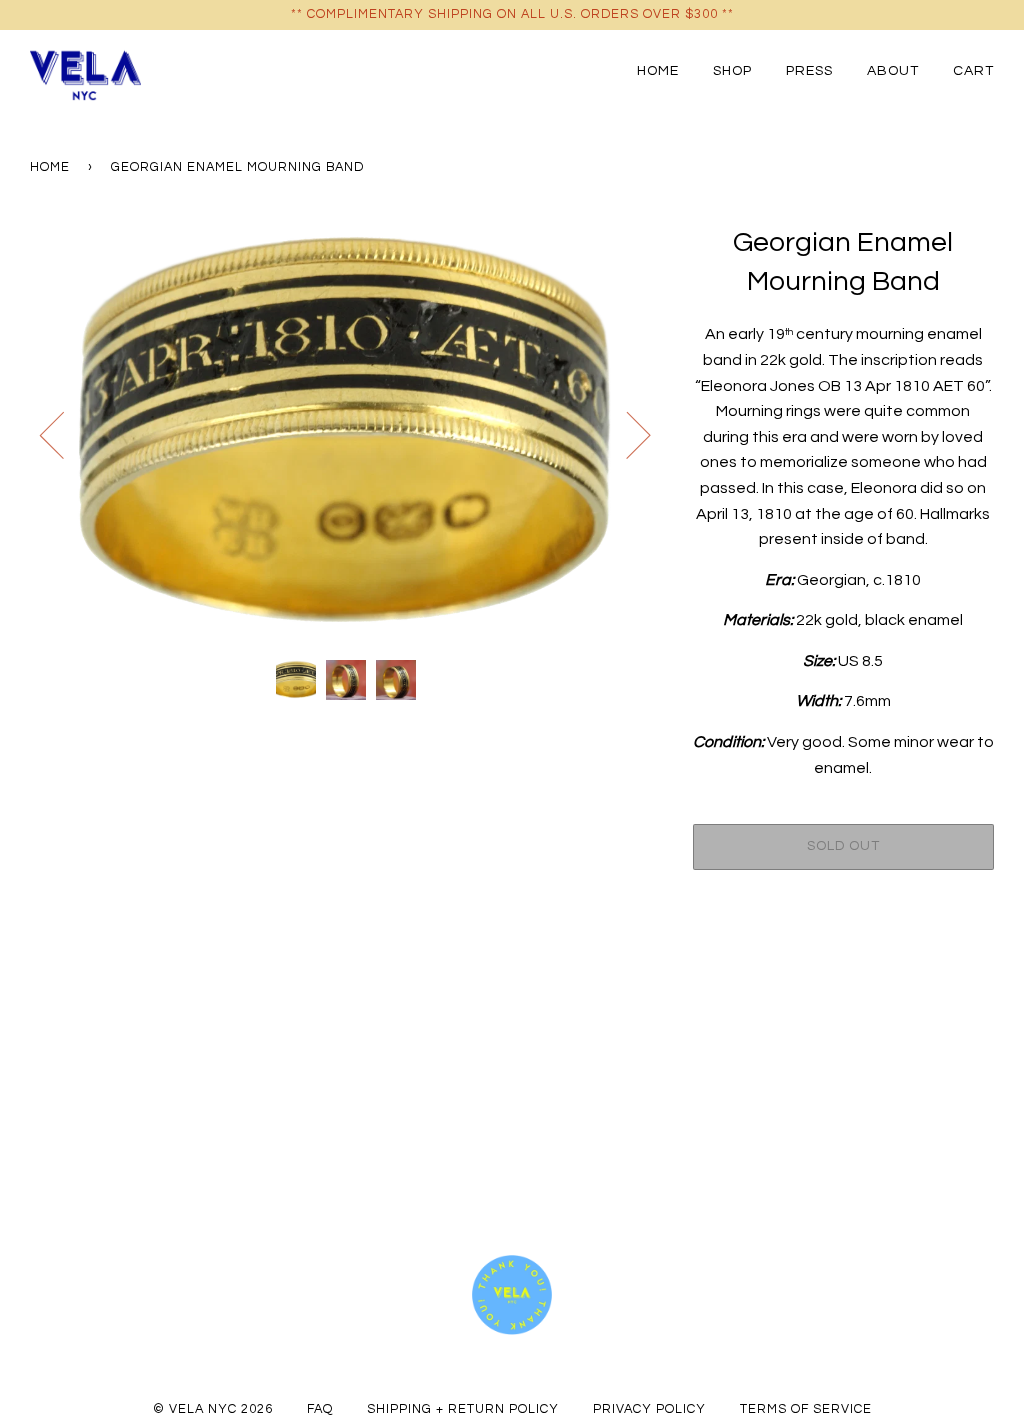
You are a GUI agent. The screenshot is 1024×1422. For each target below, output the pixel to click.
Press (809, 70)
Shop (732, 70)
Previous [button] (64, 434)
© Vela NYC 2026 (213, 1409)
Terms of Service (806, 1409)
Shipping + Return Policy (463, 1409)
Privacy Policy (649, 1409)
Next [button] (626, 434)
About (893, 70)
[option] (346, 434)
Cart (973, 70)
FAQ (320, 1409)
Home (658, 70)
